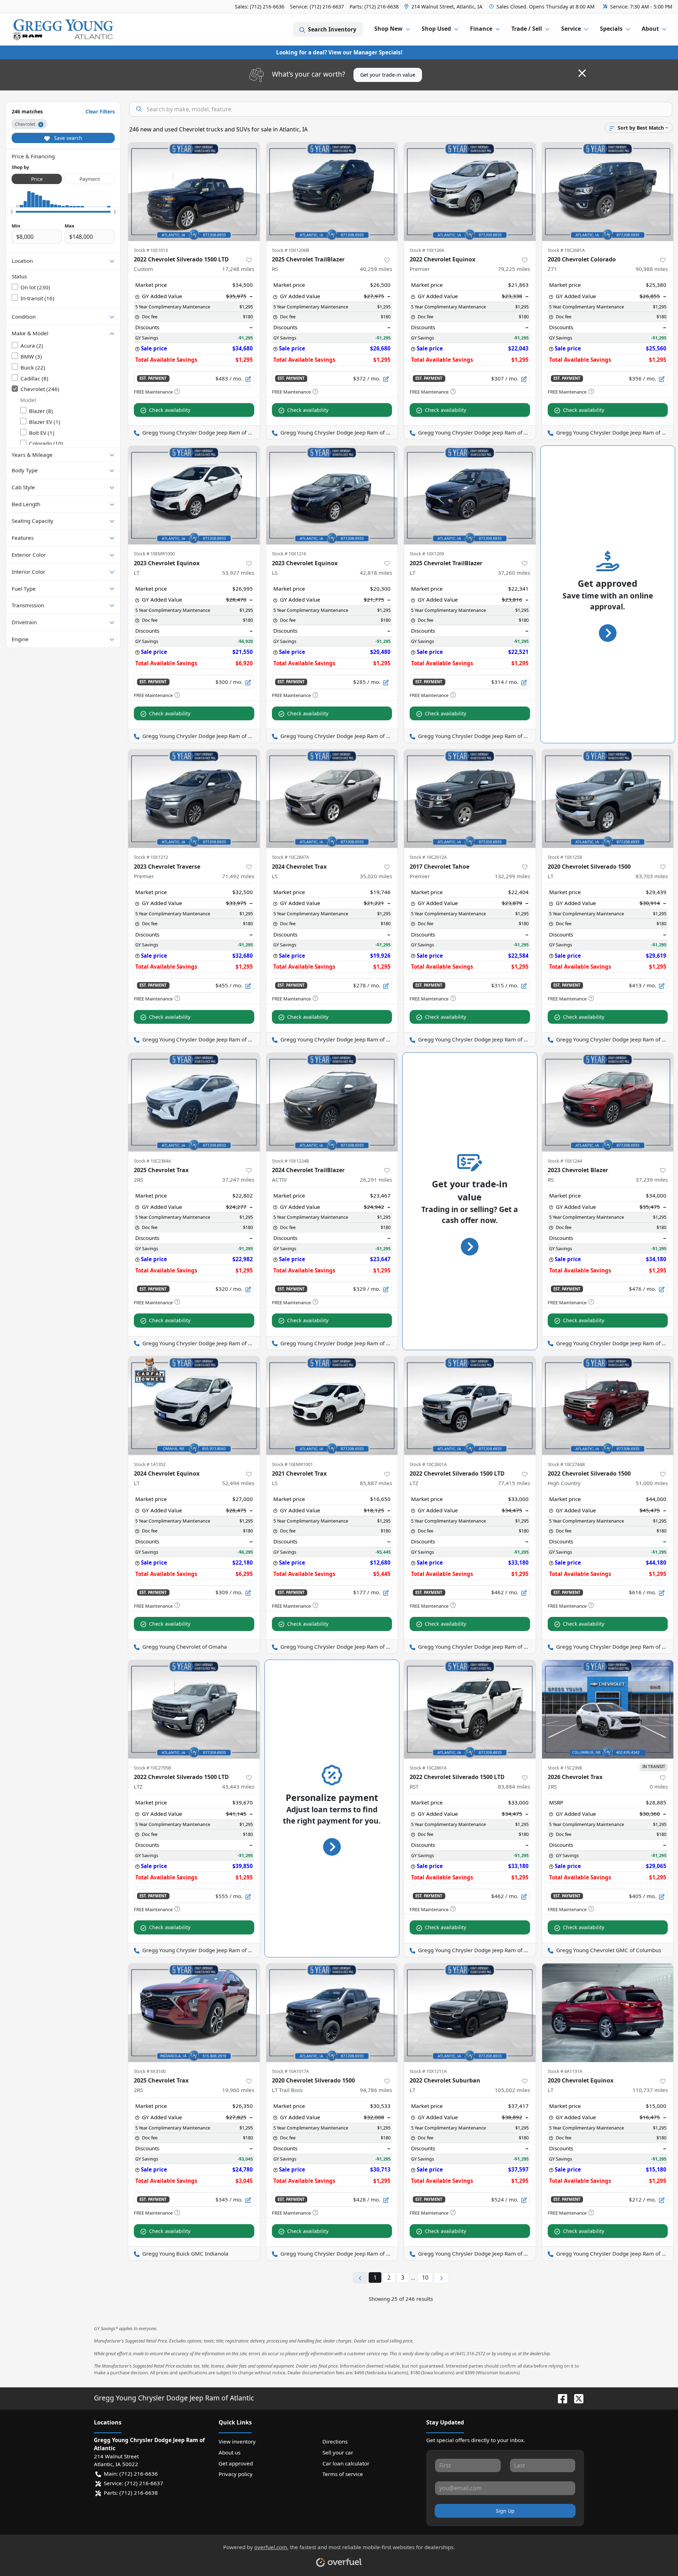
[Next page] (441, 2278)
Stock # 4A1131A (565, 2071)
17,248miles (238, 269)
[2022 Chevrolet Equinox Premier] (470, 192)
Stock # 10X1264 (427, 250)
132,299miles (512, 876)
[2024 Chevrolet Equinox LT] (194, 1405)
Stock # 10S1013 (151, 250)
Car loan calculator (346, 2463)
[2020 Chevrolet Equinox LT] (608, 2013)
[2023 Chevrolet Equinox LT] (194, 495)
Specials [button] (611, 29)
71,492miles (238, 876)
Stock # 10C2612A (428, 857)
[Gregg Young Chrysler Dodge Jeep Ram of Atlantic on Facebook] (560, 2398)
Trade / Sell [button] (527, 29)
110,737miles (650, 2090)
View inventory (237, 2441)
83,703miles (652, 876)
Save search (67, 138)
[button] (444, 7)
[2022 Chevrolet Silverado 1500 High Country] (608, 1405)
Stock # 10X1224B (290, 1161)
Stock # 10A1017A (290, 2071)
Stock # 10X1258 (565, 857)
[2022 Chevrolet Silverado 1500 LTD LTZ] (470, 1405)
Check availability (170, 410)
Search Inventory (332, 29)
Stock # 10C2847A (290, 857)
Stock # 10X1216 (289, 554)
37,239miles (652, 1180)
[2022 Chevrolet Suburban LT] (470, 2013)
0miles (659, 1786)
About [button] (650, 29)
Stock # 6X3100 (150, 2071)
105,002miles (512, 2090)
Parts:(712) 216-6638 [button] (131, 2493)
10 (425, 2277)
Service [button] (571, 29)
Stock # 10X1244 (565, 1161)
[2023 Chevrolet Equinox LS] (332, 495)
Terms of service (343, 2474)
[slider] (12, 212)
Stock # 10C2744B (566, 1464)
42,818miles (376, 573)
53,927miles (238, 573)
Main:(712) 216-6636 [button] (131, 2474)
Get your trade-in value (388, 75)
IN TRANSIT (654, 1766)
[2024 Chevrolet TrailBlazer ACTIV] (332, 1102)
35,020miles (376, 876)
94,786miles (376, 2090)
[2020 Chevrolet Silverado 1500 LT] (608, 799)
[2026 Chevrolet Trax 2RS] (608, 1709)
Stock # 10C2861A (428, 1768)
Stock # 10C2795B (152, 1768)
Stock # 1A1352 (150, 1464)
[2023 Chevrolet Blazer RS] (608, 1102)
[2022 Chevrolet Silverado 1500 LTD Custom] (194, 192)
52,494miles (238, 1483)
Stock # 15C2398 (565, 1768)
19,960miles (238, 2090)
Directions (335, 2441)
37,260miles (514, 573)
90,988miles (652, 269)
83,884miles (514, 1786)
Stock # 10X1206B (290, 250)
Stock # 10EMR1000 (154, 554)
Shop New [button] (388, 29)
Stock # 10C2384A (152, 1161)
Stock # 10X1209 (427, 554)
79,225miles (514, 269)
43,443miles (238, 1786)
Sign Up (505, 2511)
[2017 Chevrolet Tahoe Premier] (470, 799)
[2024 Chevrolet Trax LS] (332, 799)
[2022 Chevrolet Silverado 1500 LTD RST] (470, 1709)
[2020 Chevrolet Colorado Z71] (608, 192)
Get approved (236, 2463)
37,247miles (238, 1180)
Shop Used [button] (436, 29)
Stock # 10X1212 (151, 857)
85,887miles (376, 1483)
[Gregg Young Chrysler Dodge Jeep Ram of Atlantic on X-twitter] (576, 2398)
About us (230, 2452)
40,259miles (376, 269)
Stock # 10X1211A (428, 2071)
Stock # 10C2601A (428, 1464)
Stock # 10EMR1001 (292, 1464)
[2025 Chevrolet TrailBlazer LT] (470, 495)
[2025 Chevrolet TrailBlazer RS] (332, 192)
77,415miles (514, 1483)
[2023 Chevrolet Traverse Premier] (194, 799)
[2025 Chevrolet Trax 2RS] (194, 1102)
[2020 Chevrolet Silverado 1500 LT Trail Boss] (332, 2013)
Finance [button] (481, 29)
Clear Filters (100, 111)
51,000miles (652, 1483)
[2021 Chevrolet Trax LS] (332, 1405)
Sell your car (338, 2452)
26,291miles (376, 1180)
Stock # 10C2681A (566, 250)
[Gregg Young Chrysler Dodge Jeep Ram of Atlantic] (63, 29)
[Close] (582, 73)
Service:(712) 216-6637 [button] (133, 2483)
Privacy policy (236, 2474)
